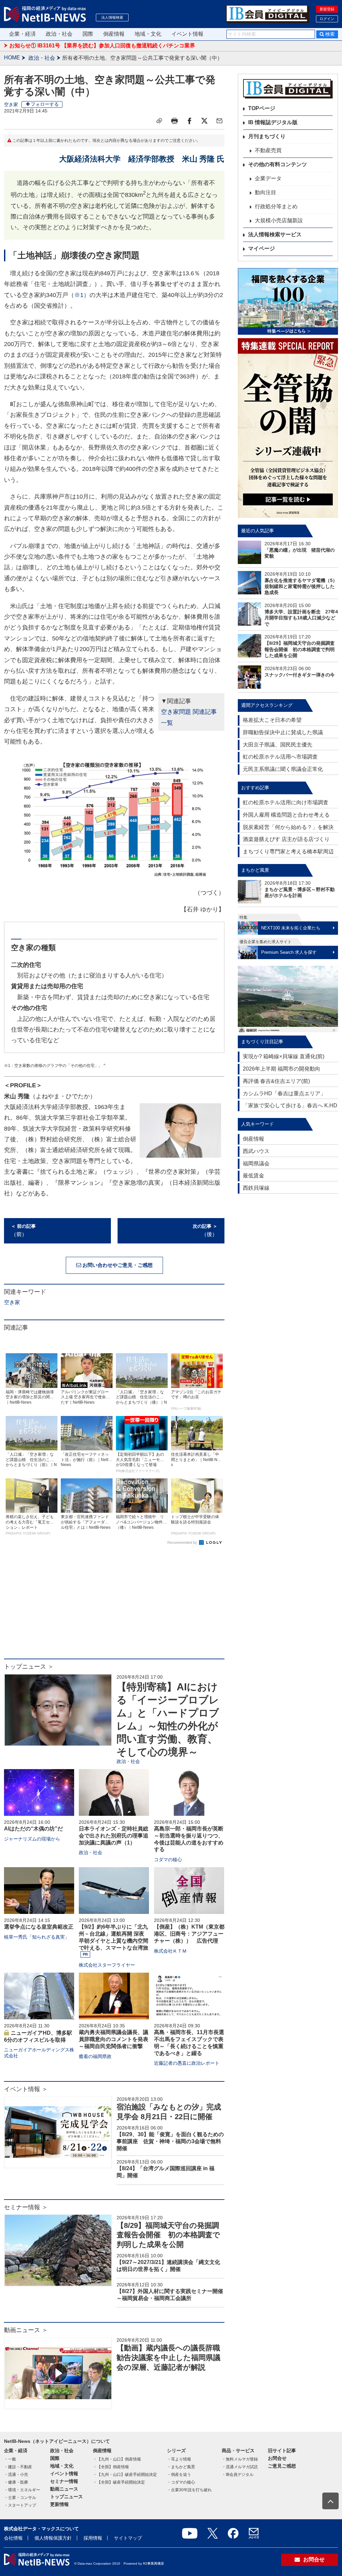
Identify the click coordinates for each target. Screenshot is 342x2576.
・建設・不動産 (18, 2467)
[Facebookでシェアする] (189, 121)
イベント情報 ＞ (26, 2089)
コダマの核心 (168, 1859)
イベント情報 (187, 34)
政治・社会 (59, 34)
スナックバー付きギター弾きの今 (300, 675)
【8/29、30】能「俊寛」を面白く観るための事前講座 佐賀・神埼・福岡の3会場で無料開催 (170, 2141)
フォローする (45, 104)
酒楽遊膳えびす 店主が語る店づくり (286, 839)
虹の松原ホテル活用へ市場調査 (280, 757)
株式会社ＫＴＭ (170, 1951)
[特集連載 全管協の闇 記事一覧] (288, 428)
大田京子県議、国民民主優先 (278, 745)
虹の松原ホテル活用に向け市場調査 (286, 802)
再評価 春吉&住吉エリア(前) (276, 1081)
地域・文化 (148, 34)
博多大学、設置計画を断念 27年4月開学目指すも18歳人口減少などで (301, 618)
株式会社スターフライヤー (107, 1965)
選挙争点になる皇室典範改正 (39, 1927)
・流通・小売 (16, 2475)
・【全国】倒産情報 (111, 2467)
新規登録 (327, 9)
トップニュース (66, 2497)
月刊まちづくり (267, 136)
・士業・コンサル (20, 2498)
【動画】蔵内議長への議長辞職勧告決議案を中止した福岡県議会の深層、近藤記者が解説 (168, 2357)
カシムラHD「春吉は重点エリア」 (284, 1093)
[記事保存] (159, 121)
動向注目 (266, 192)
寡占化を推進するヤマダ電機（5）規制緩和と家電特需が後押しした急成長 (301, 586)
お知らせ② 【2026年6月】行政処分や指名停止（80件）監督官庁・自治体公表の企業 (111, 46)
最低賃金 (253, 1176)
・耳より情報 (179, 2459)
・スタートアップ (20, 2505)
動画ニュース (64, 2489)
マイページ (262, 248)
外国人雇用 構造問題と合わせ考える (286, 815)
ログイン (327, 19)
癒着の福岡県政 (95, 2056)
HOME (12, 58)
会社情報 (13, 2538)
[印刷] (174, 121)
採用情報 (93, 2538)
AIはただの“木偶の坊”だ (33, 1829)
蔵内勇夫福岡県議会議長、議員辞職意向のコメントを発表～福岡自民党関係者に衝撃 (114, 2039)
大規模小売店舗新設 (279, 220)
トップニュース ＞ (29, 1667)
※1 (79, 295)
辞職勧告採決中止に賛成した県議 (283, 732)
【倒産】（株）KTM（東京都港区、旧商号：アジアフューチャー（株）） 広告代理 (189, 1934)
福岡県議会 (256, 1164)
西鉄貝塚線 (256, 1188)
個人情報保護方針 (53, 2538)
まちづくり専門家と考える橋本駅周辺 (288, 851)
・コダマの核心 (181, 2482)
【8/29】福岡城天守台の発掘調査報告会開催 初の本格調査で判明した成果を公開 (168, 2235)
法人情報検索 (112, 17)
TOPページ (262, 108)
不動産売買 (268, 150)
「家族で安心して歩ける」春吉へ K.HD (290, 1105)
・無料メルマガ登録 (240, 2459)
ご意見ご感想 (282, 2466)
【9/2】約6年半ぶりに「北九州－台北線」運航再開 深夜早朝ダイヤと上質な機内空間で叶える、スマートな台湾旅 (114, 1937)
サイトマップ (128, 2538)
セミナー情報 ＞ (26, 2207)
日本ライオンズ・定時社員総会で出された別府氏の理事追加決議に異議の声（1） (114, 1836)
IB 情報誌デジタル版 (273, 122)
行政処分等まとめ (276, 206)
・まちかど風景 (181, 2467)
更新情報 (59, 2504)
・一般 (10, 2459)
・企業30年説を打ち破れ (189, 2490)
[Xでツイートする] (204, 121)
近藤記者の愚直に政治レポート (187, 2063)
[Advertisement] (114, 1605)
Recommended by (183, 1542)
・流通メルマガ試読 (240, 2467)
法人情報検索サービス (275, 234)
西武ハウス (256, 1151)
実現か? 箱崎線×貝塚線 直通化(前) (284, 1056)
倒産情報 (114, 34)
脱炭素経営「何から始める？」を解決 (288, 827)
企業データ (268, 178)
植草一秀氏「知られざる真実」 (37, 1937)
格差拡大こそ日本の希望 (272, 720)
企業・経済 (22, 34)
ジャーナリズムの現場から (32, 1839)
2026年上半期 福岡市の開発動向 (282, 1069)
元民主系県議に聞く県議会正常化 (283, 769)
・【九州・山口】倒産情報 (117, 2459)
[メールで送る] (219, 121)
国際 (88, 34)
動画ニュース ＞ (26, 2330)
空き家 (11, 104)
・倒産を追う (179, 2475)
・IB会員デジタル (238, 2475)
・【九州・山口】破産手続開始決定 (125, 2475)
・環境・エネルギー (22, 2490)
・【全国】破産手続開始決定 (119, 2482)
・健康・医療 (16, 2482)
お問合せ (277, 2458)
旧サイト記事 (282, 2451)
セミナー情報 (64, 2481)
